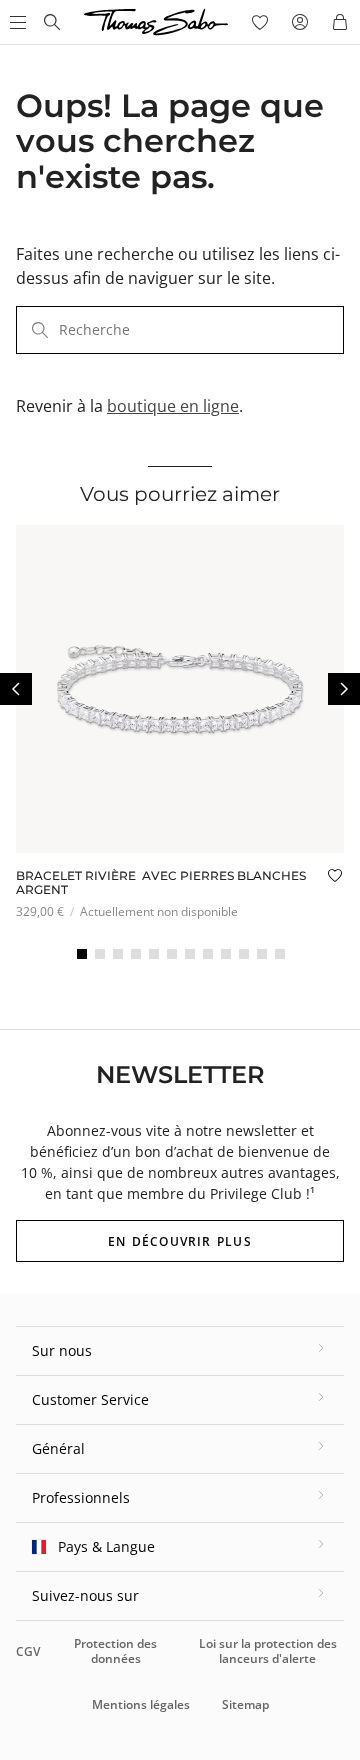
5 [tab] (154, 954)
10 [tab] (244, 954)
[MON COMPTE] (300, 22)
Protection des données (115, 1650)
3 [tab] (118, 954)
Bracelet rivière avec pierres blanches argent (161, 882)
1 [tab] (82, 954)
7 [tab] (190, 954)
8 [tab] (208, 954)
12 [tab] (280, 954)
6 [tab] (172, 954)
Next (344, 689)
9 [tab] (226, 954)
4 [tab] (136, 954)
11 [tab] (262, 954)
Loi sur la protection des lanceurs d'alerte (268, 1650)
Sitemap (245, 1704)
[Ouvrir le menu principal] (16, 22)
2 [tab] (100, 954)
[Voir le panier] (340, 22)
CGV (28, 1651)
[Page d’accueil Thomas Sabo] (52, 22)
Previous (16, 689)
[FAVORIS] (260, 22)
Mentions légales (141, 1704)
